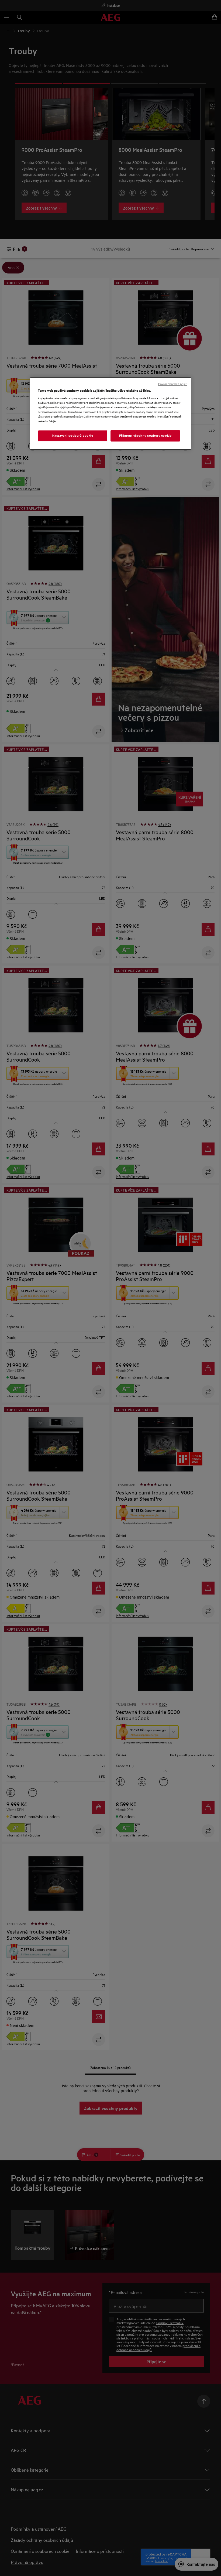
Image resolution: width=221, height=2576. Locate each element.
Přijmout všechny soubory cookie (145, 436)
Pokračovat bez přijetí (173, 384)
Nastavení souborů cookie (73, 436)
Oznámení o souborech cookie (137, 416)
